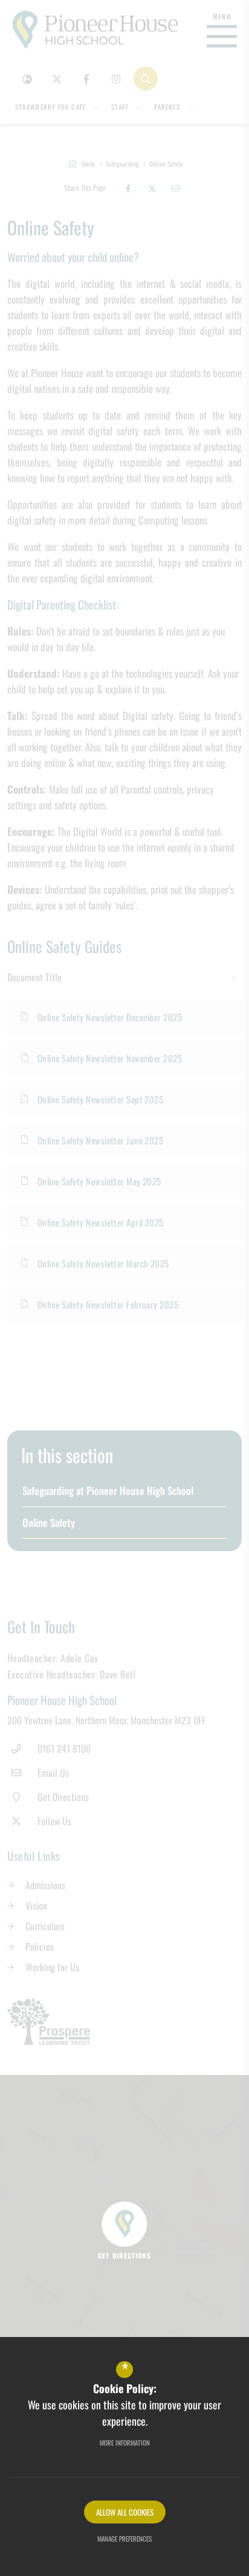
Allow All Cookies (125, 2512)
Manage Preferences (124, 2539)
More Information (125, 2443)
